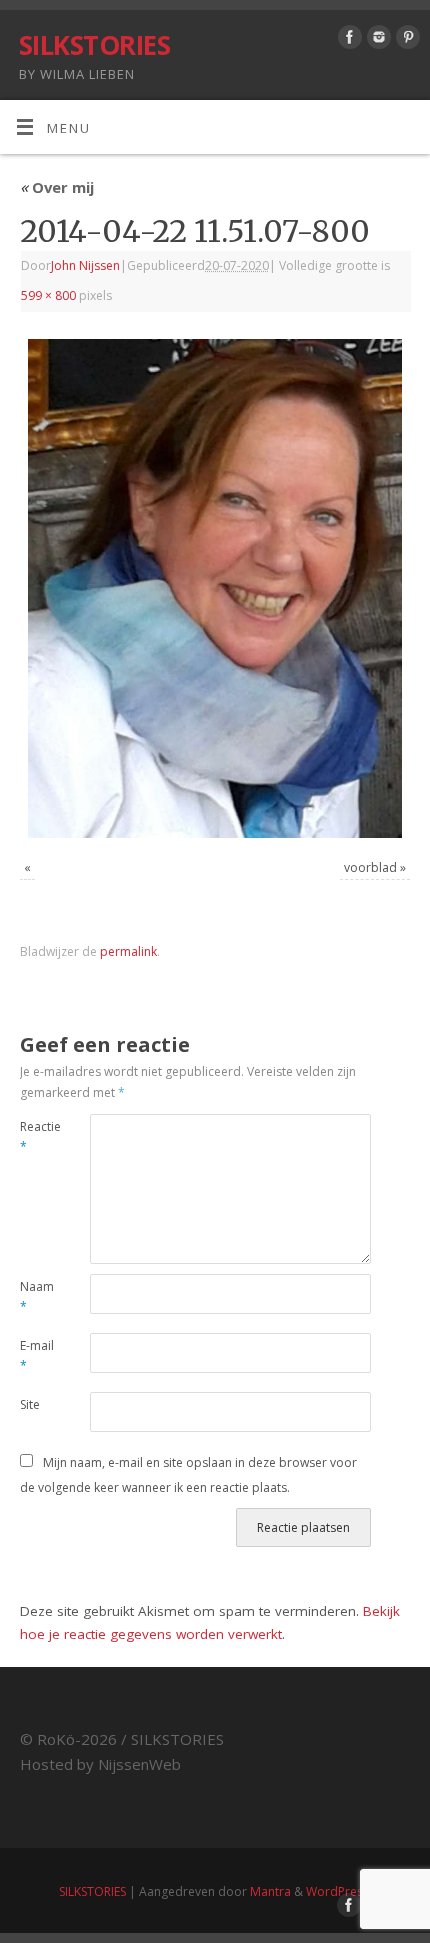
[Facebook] (347, 40)
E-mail (37, 1356)
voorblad (370, 867)
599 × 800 (48, 295)
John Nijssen (85, 265)
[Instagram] (376, 40)
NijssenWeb (139, 1764)
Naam (37, 1297)
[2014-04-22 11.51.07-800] (215, 588)
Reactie (37, 1137)
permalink (128, 951)
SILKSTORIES (94, 45)
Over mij (57, 187)
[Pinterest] (405, 40)
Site (30, 1404)
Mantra (270, 1891)
